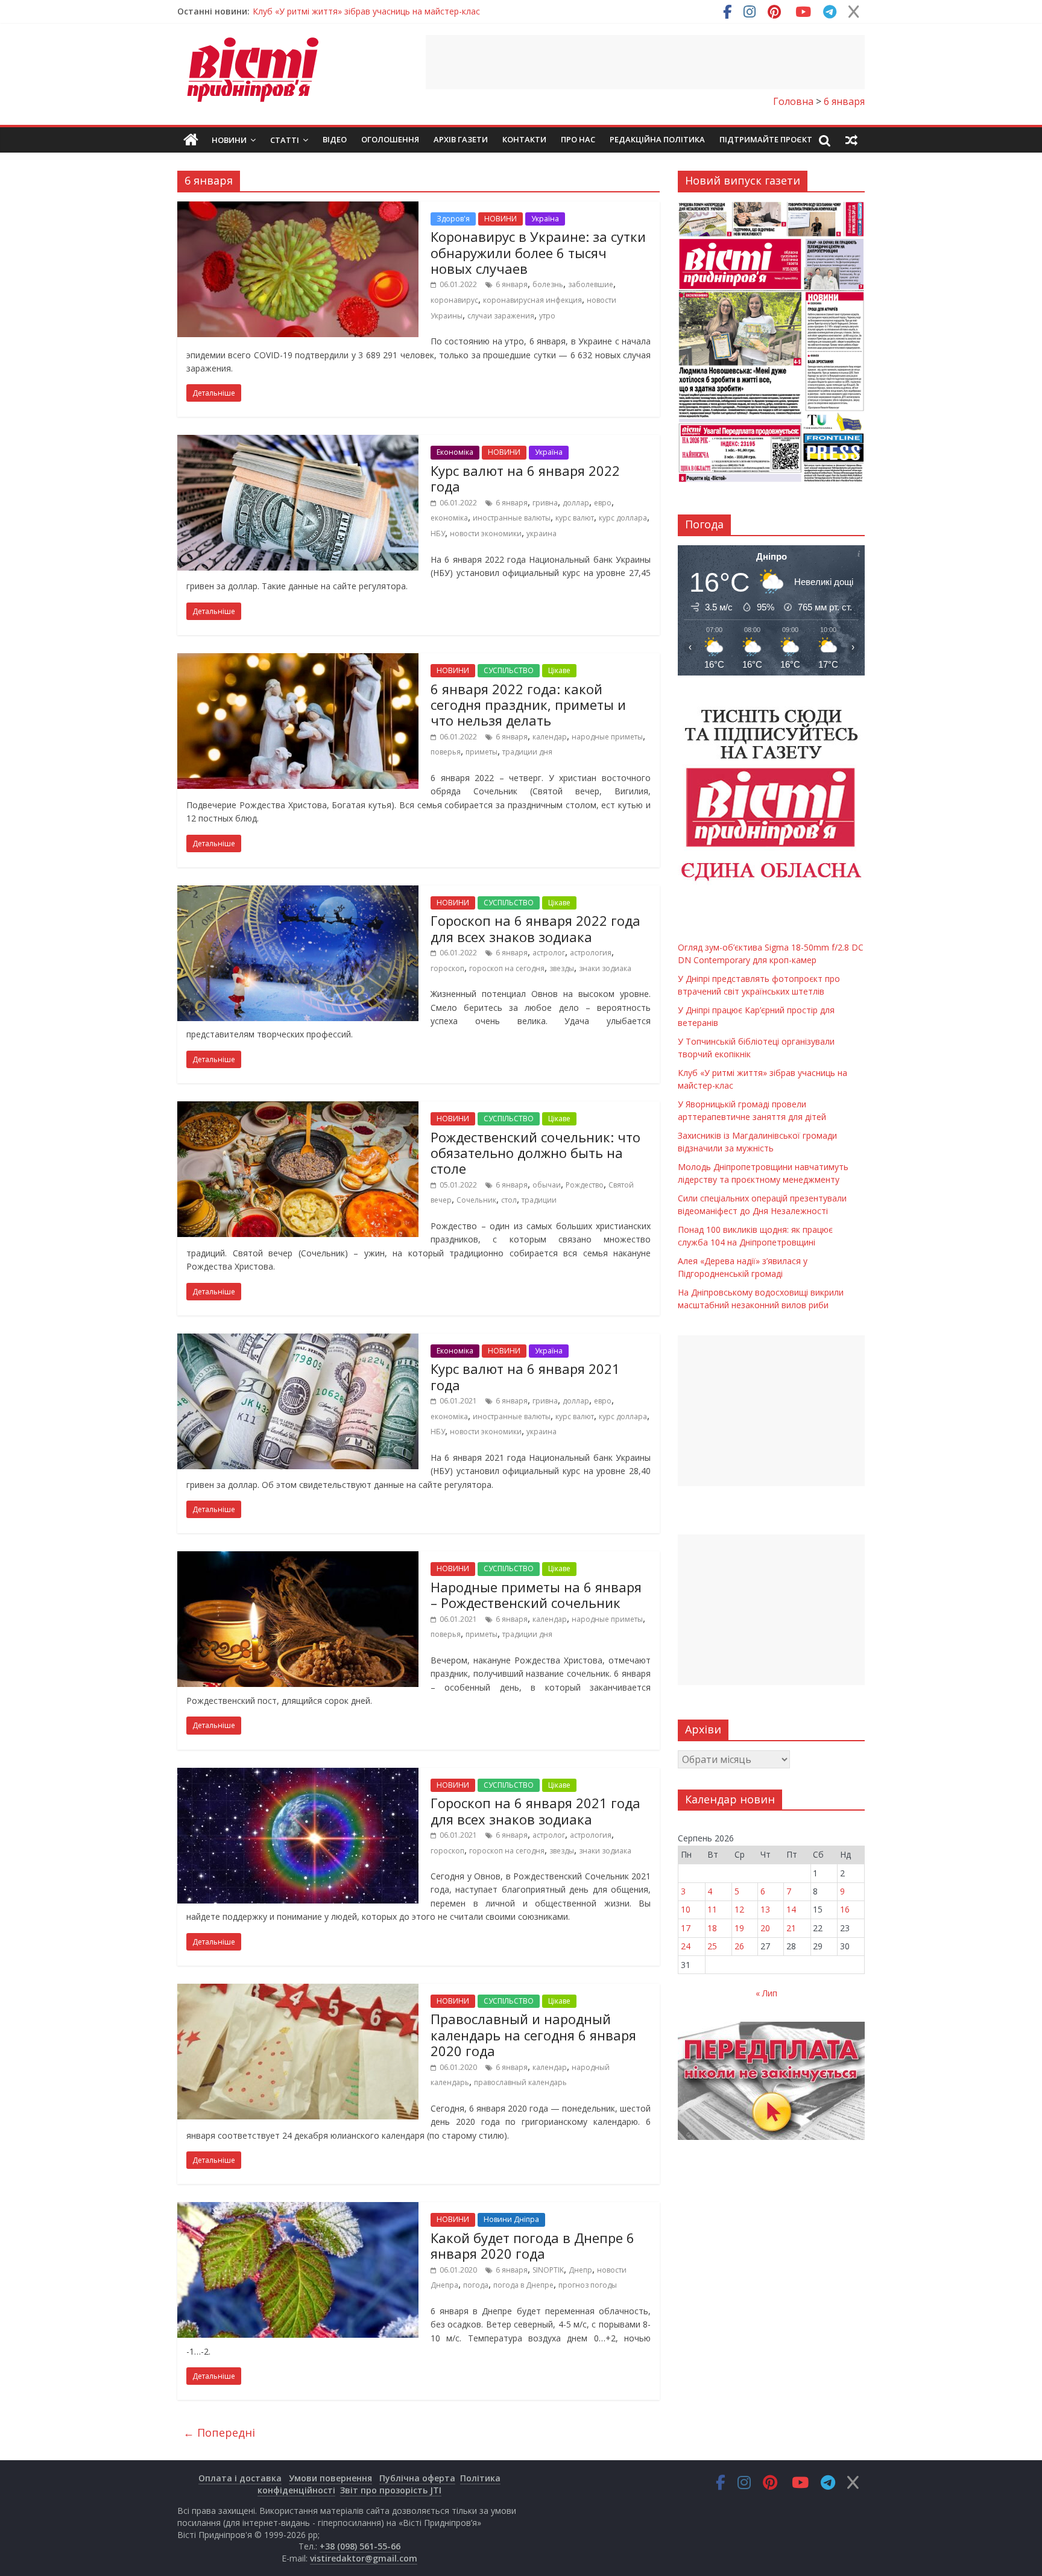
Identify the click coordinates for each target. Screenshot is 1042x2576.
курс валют (575, 518)
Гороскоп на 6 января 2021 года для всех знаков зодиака (535, 1811)
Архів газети (461, 139)
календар (550, 737)
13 (765, 1909)
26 (739, 1946)
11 (712, 1909)
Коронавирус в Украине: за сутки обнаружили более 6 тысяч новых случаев (538, 252)
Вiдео (335, 139)
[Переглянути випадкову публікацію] (851, 140)
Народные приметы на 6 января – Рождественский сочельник (536, 1595)
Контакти (524, 139)
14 (791, 1909)
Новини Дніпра (511, 2219)
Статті (285, 140)
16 (845, 1909)
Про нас (578, 139)
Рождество (585, 1185)
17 (686, 1928)
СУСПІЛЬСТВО (509, 670)
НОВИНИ (500, 219)
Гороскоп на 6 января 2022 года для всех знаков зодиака (535, 928)
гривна (545, 503)
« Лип (766, 1993)
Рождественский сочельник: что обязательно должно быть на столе (535, 1153)
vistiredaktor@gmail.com (364, 2558)
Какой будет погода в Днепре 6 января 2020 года (532, 2245)
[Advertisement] (645, 62)
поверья (446, 752)
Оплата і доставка (240, 2478)
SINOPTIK (548, 2270)
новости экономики (486, 533)
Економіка (455, 452)
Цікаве (559, 670)
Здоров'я (453, 219)
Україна (545, 219)
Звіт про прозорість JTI (391, 2490)
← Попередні (219, 2432)
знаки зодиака (605, 968)
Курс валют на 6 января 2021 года (525, 1376)
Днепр (580, 2270)
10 (686, 1909)
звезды (562, 968)
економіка (449, 518)
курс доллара (623, 518)
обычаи (547, 1185)
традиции (539, 1200)
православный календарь (520, 2082)
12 (739, 1909)
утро (547, 316)
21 (791, 1928)
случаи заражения (501, 316)
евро (603, 503)
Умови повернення (330, 2478)
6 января (512, 284)
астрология (591, 953)
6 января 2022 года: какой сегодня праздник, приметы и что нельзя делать (528, 705)
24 (686, 1946)
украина (542, 533)
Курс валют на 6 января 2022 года (525, 478)
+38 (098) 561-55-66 (360, 2546)
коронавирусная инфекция (532, 300)
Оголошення (390, 139)
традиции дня (527, 752)
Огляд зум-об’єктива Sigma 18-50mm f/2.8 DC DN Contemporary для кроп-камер (416, 11)
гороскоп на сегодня (507, 968)
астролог (549, 953)
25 (712, 1946)
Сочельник (476, 1200)
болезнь (548, 284)
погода (476, 2285)
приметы (482, 752)
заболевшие (591, 284)
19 (739, 1928)
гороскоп (447, 968)
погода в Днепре (523, 2285)
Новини (229, 140)
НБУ (438, 533)
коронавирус (454, 300)
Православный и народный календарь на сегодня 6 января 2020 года (533, 2035)
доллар (576, 503)
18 (712, 1928)
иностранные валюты (512, 518)
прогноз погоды (588, 2285)
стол (509, 1200)
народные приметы (607, 737)
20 (765, 1928)
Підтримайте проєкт (766, 139)
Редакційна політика (657, 139)
